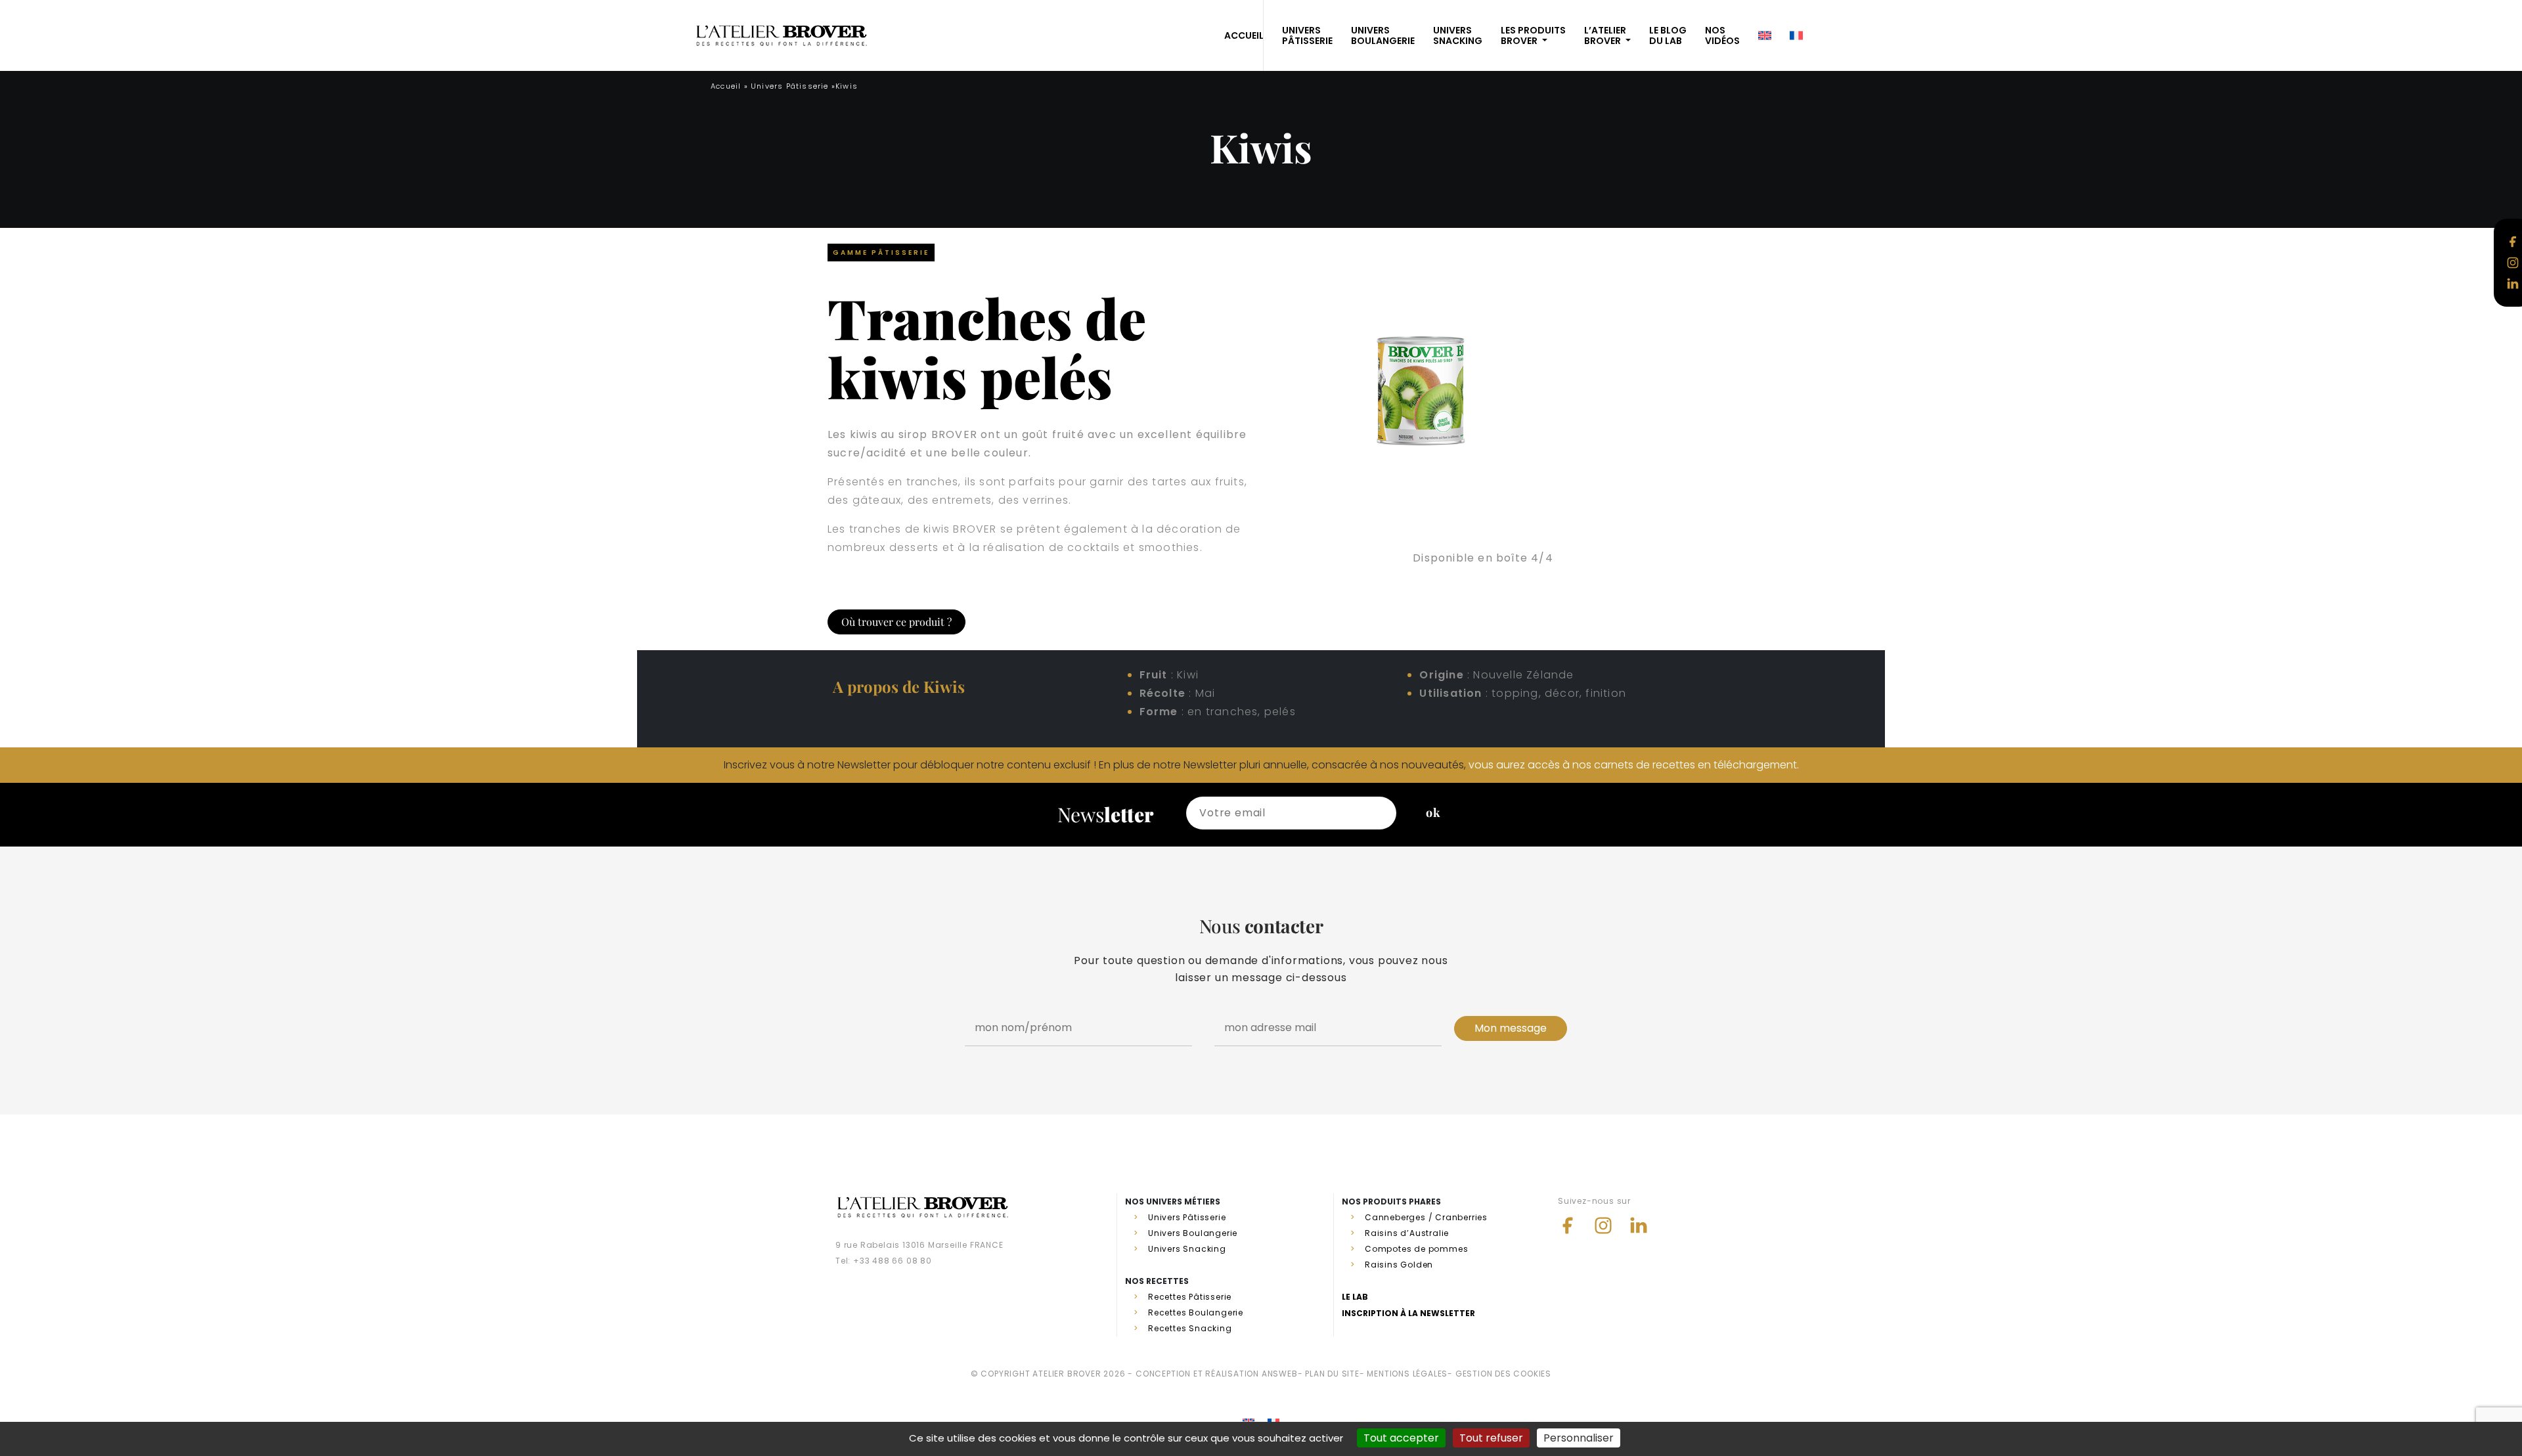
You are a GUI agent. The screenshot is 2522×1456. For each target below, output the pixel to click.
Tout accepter (1401, 1438)
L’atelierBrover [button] (1605, 35)
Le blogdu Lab (1668, 35)
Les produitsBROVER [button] (1533, 35)
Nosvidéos (1722, 35)
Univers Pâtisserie (790, 86)
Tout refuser (1491, 1438)
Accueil (726, 86)
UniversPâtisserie (1307, 35)
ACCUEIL (1244, 35)
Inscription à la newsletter (1408, 1313)
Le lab (1355, 1297)
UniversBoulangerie (1383, 35)
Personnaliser (1579, 1438)
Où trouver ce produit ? (896, 622)
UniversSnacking (1458, 35)
